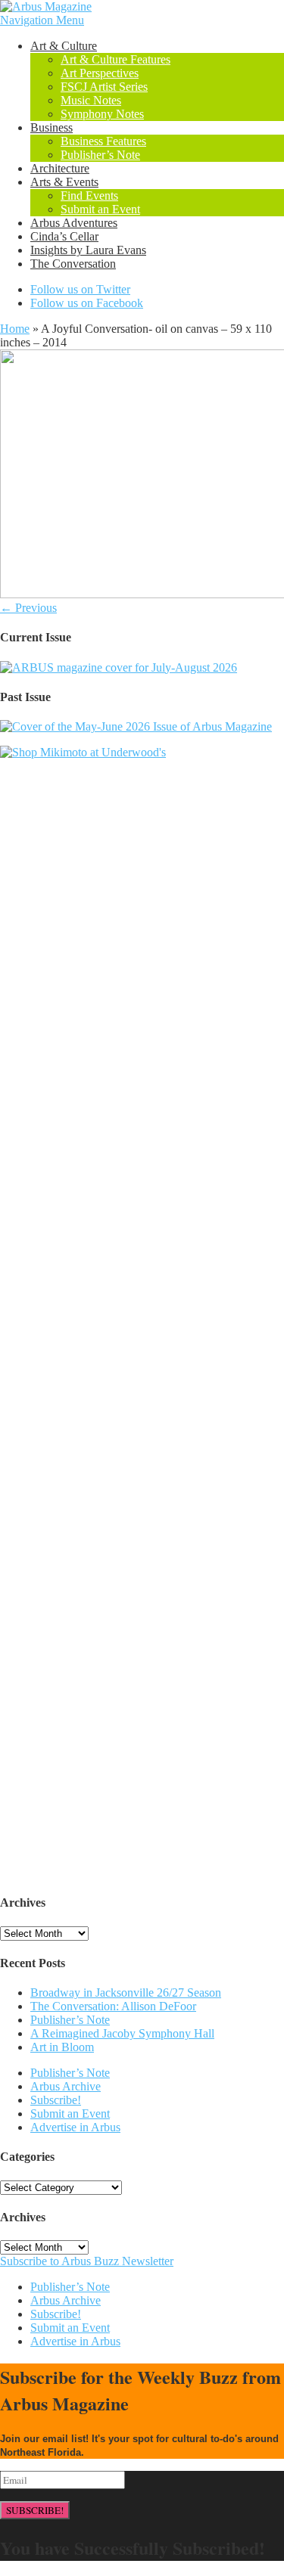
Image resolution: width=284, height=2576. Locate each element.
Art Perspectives (100, 73)
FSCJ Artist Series (104, 87)
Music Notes (91, 100)
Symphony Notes (102, 114)
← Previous (28, 608)
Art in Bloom (62, 2047)
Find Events (89, 196)
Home (15, 329)
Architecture (60, 168)
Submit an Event (100, 209)
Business (51, 127)
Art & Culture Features (115, 59)
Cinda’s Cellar (64, 236)
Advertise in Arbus (75, 2127)
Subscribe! (56, 2100)
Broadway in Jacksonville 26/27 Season (126, 1993)
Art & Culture (64, 46)
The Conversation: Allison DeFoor (113, 2006)
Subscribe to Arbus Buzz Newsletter (87, 2261)
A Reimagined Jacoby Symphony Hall (122, 2033)
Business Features (103, 141)
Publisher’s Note (100, 155)
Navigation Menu (42, 20)
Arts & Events (64, 182)
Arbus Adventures (74, 223)
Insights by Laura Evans (88, 250)
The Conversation (73, 264)
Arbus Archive (66, 2086)
